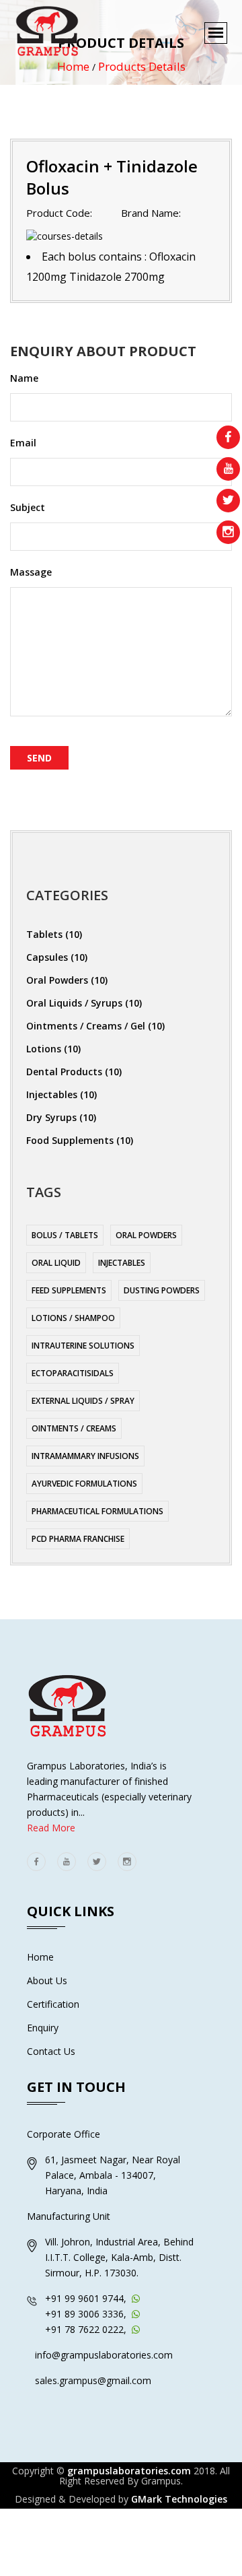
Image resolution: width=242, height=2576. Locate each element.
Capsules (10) (57, 957)
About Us (47, 1980)
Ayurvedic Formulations (84, 1484)
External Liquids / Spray (83, 1401)
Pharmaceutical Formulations (97, 1511)
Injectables (122, 1263)
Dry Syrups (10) (61, 1117)
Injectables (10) (62, 1094)
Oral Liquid (56, 1263)
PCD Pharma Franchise (78, 1539)
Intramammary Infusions (85, 1456)
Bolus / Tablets (65, 1235)
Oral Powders (146, 1235)
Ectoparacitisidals (73, 1373)
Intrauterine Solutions (83, 1346)
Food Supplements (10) (80, 1140)
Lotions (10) (53, 1049)
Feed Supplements (69, 1290)
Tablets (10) (54, 934)
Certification (53, 2004)
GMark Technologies (179, 2499)
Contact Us (51, 2051)
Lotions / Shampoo (73, 1318)
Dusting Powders (162, 1290)
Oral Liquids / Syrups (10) (84, 1003)
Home (40, 1957)
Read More (51, 1828)
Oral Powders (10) (67, 980)
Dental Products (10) (74, 1072)
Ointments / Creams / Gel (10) (95, 1026)
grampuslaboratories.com (129, 2471)
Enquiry (43, 2028)
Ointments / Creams (74, 1428)
